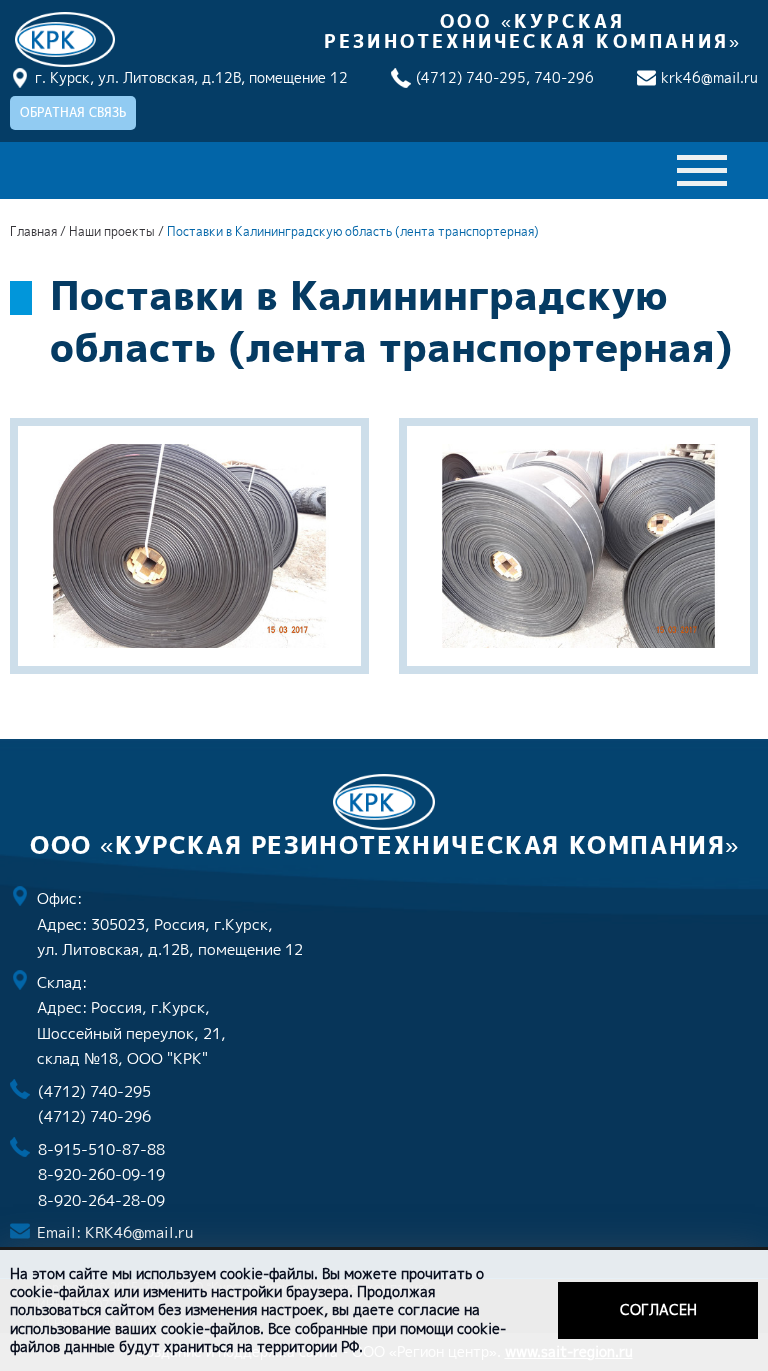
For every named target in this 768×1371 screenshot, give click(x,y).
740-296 (564, 77)
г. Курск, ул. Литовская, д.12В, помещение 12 (191, 77)
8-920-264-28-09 (101, 1200)
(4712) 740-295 (94, 1091)
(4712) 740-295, (473, 77)
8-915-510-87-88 (101, 1149)
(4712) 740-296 (94, 1116)
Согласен (658, 1309)
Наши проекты (113, 231)
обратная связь (73, 112)
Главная (33, 231)
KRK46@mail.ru (139, 1232)
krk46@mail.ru (709, 77)
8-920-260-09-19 (101, 1174)
